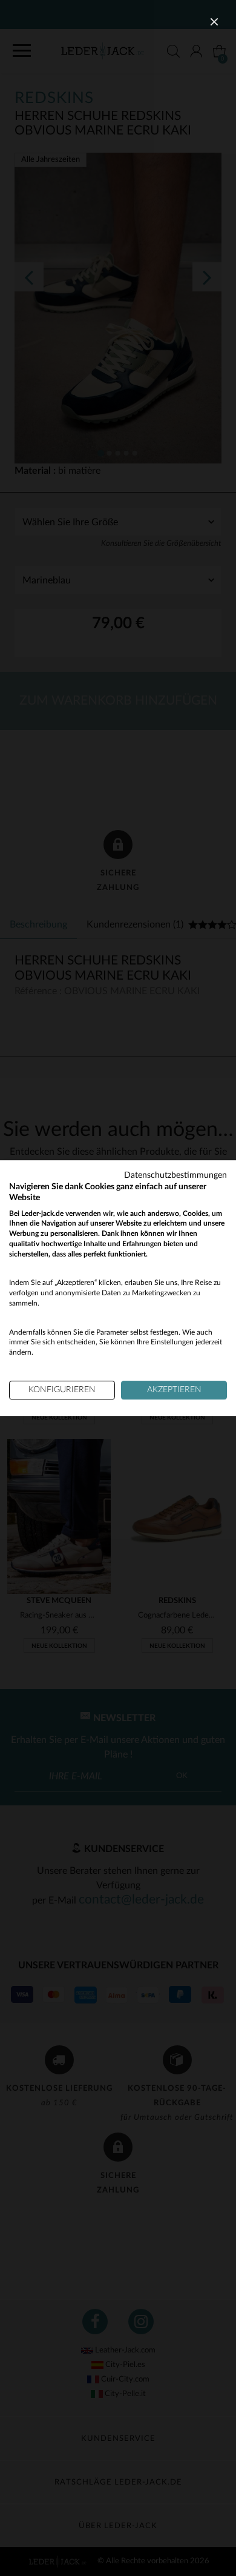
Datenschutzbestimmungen (175, 1175)
